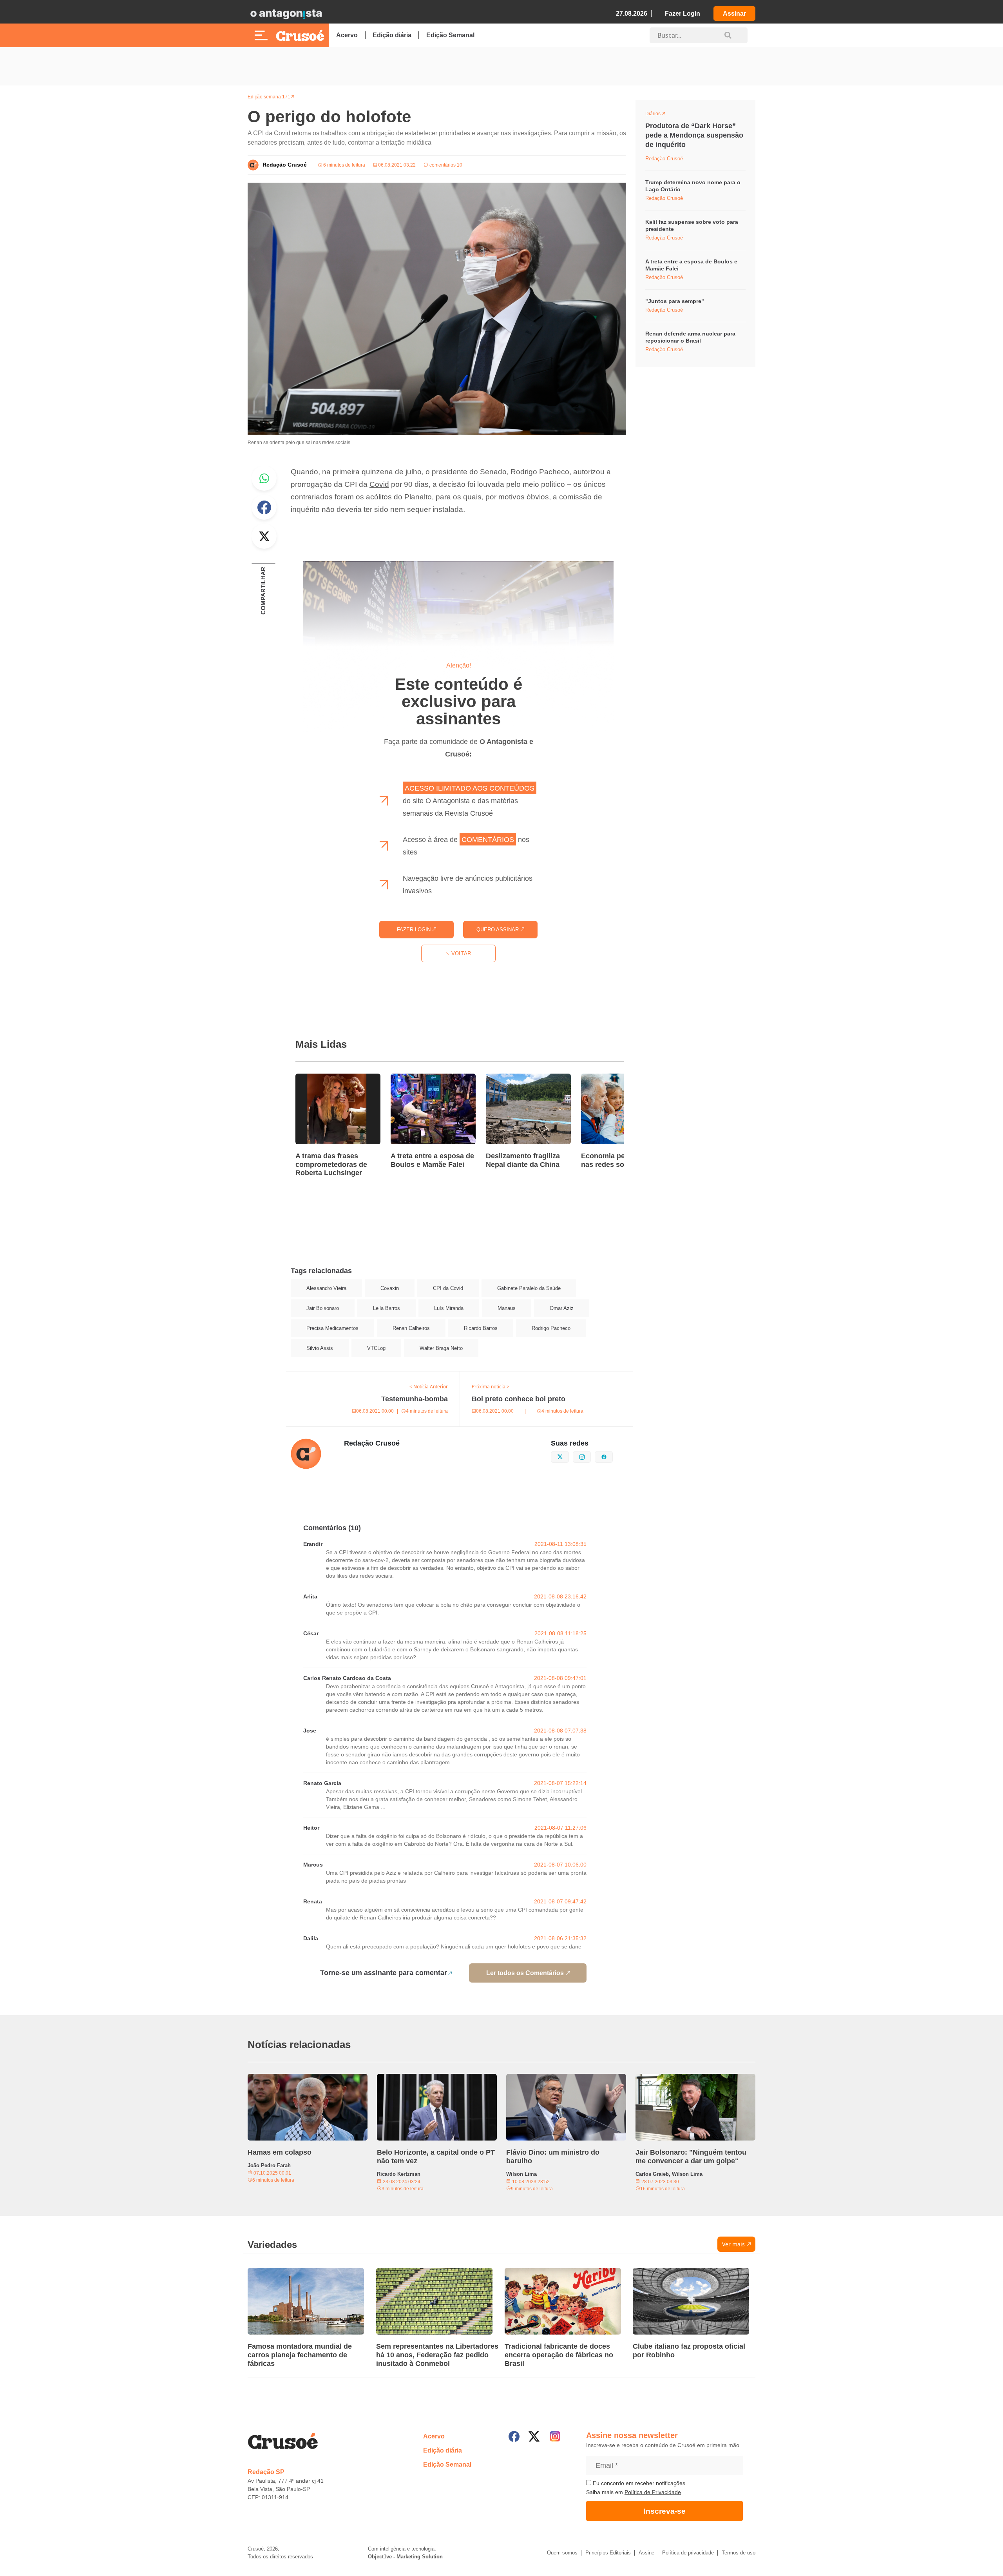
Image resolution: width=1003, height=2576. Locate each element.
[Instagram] (555, 2436)
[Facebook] (514, 2436)
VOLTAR (460, 953)
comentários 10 (445, 165)
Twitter (264, 536)
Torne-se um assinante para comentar (384, 1973)
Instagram (591, 1456)
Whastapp (264, 478)
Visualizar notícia (320, 1078)
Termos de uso (739, 2553)
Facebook (264, 507)
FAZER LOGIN (415, 930)
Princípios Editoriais (608, 2553)
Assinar (734, 14)
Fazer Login (683, 14)
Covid (379, 484)
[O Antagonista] (286, 14)
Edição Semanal (450, 35)
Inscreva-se (665, 2511)
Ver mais (733, 2244)
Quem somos (562, 2553)
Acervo (347, 35)
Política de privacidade (688, 2553)
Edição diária (392, 35)
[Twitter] (534, 2436)
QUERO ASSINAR (498, 930)
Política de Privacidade (653, 2492)
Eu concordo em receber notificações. (639, 2483)
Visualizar (660, 115)
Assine (646, 2553)
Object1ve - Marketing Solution (405, 2557)
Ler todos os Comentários (525, 1973)
